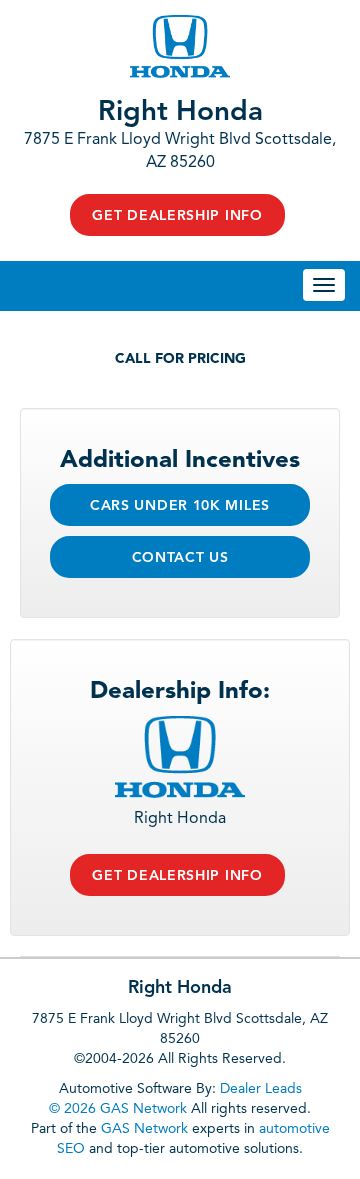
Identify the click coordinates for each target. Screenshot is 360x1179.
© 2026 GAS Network (118, 1109)
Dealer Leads (261, 1089)
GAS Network (144, 1129)
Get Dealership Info (177, 216)
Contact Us (180, 558)
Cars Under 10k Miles (180, 506)
